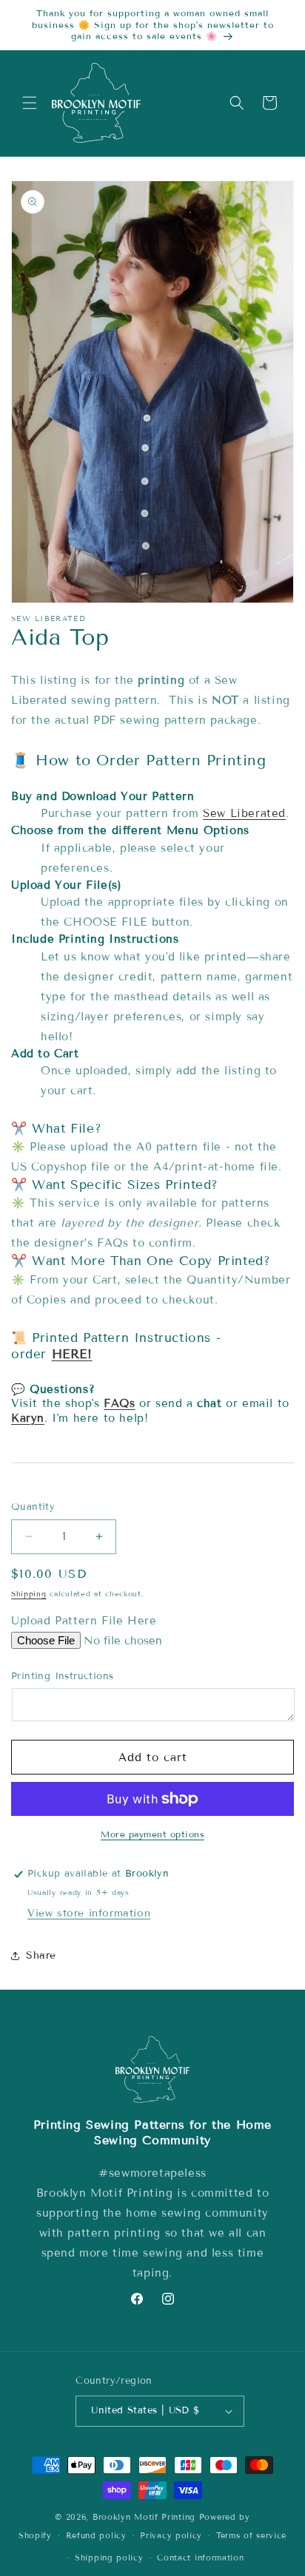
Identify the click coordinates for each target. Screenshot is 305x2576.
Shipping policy (109, 2558)
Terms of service (251, 2535)
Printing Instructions (62, 1676)
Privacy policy (171, 2535)
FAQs (119, 1403)
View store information (89, 1913)
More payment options (152, 1834)
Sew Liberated (244, 813)
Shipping (29, 1594)
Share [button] (41, 1955)
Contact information (200, 2558)
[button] (30, 103)
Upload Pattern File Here (84, 1621)
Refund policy (96, 2535)
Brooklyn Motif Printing (144, 2517)
